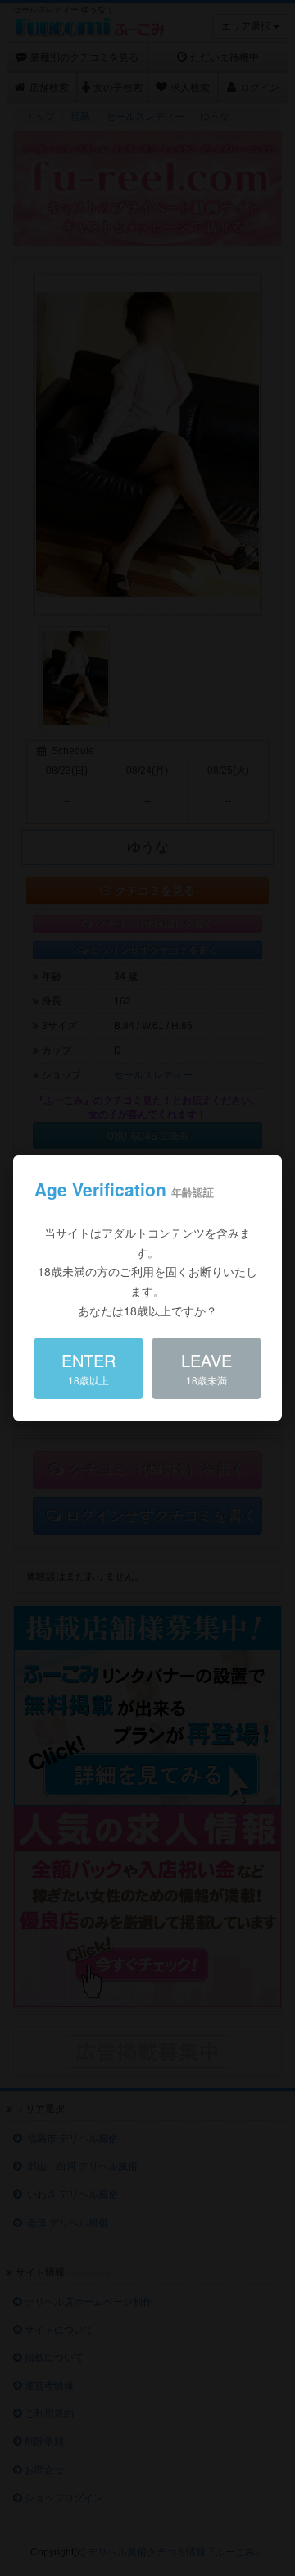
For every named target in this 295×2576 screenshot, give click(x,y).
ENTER (88, 1368)
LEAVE (206, 1368)
